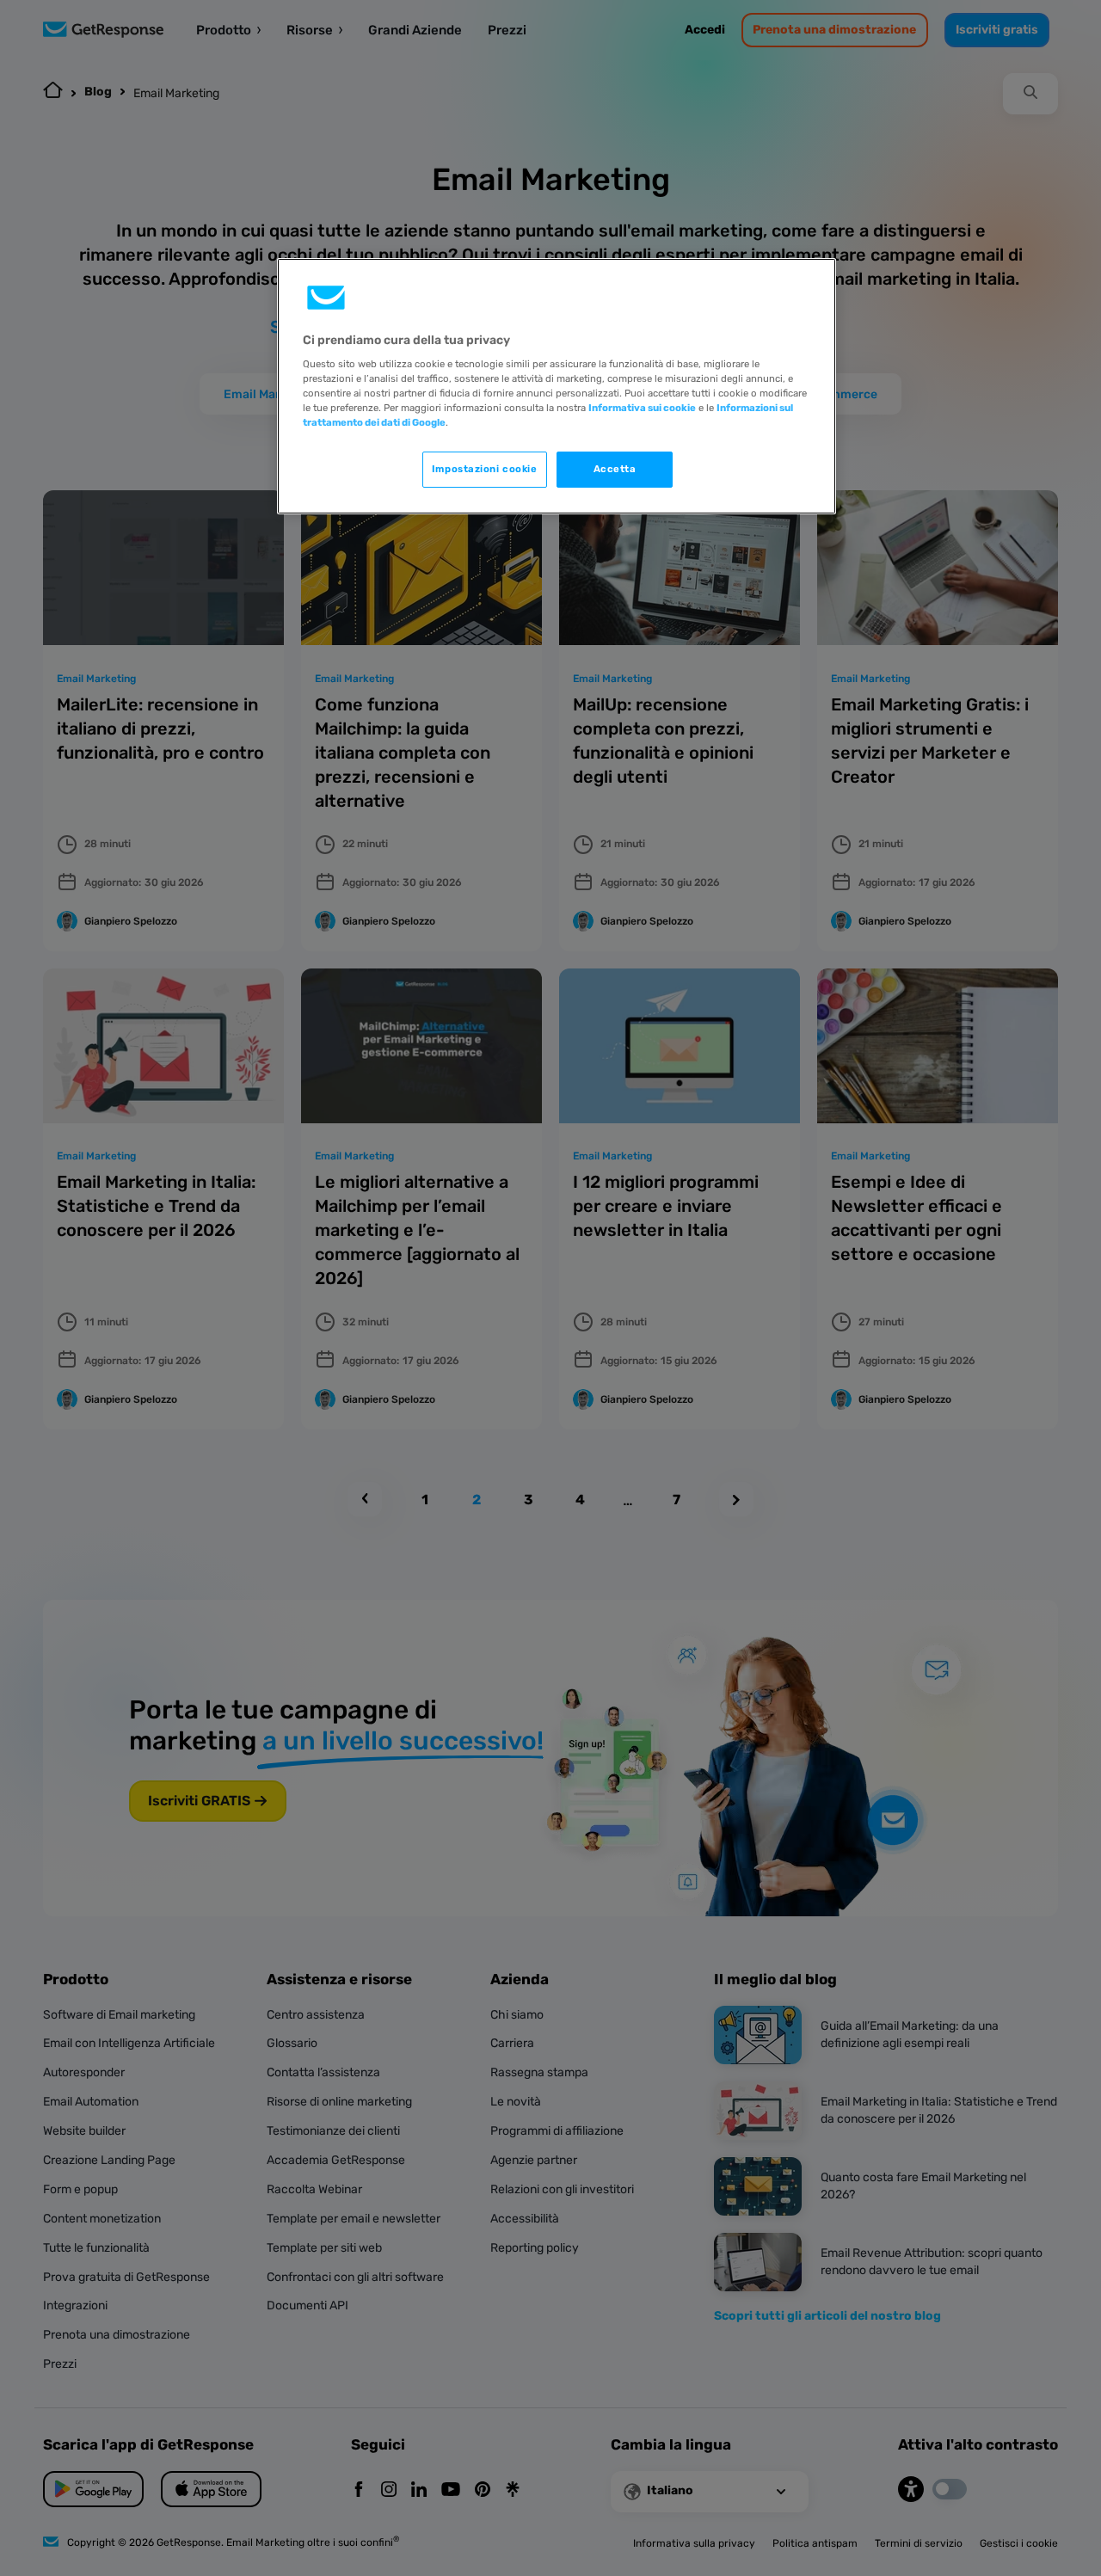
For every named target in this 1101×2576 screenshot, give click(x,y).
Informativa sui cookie (642, 408)
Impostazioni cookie (485, 469)
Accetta (615, 469)
